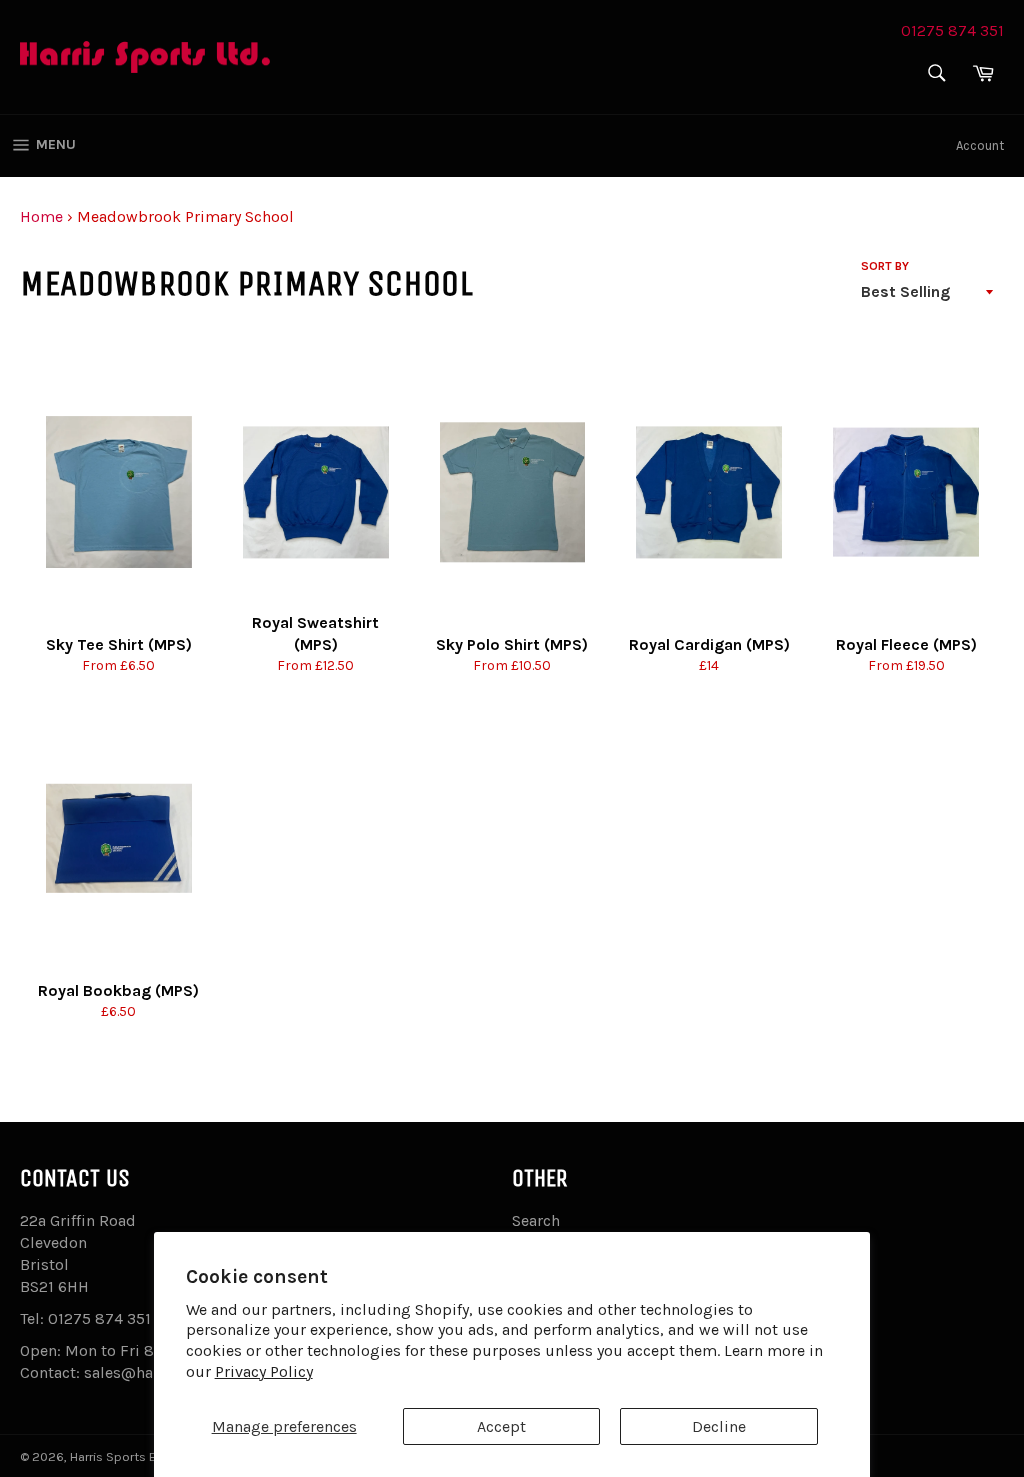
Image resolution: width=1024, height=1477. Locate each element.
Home (41, 216)
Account (980, 145)
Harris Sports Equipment (143, 1456)
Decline (719, 1426)
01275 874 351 (952, 30)
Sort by (885, 266)
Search (536, 1220)
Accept (501, 1426)
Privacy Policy (264, 1371)
